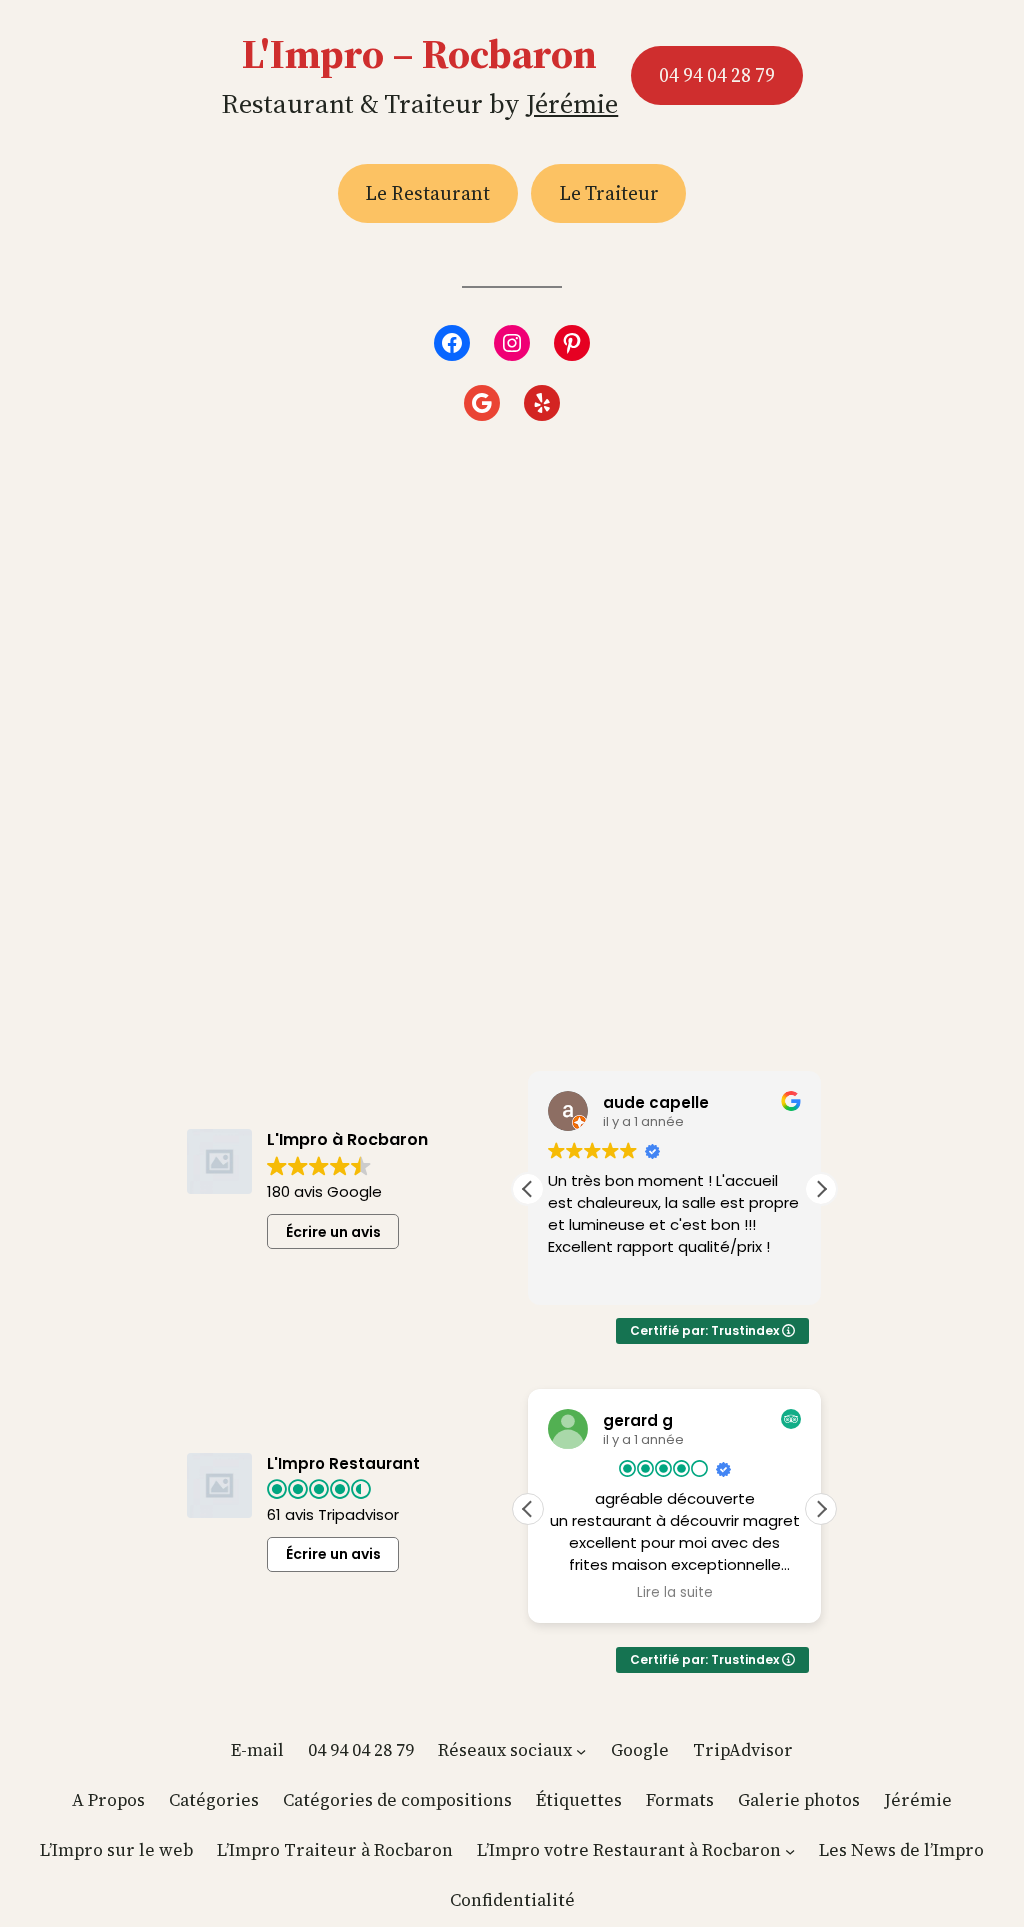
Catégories (214, 1800)
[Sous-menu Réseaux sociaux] (581, 1751)
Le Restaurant (427, 193)
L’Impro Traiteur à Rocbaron (335, 1850)
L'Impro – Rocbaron (419, 54)
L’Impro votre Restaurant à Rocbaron (629, 1850)
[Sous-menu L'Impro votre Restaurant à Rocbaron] (790, 1851)
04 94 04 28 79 (717, 75)
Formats (680, 1800)
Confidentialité (512, 1900)
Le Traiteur (609, 193)
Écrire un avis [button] (333, 1232)
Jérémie (572, 103)
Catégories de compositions (397, 1800)
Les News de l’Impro (901, 1850)
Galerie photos (799, 1800)
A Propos (108, 1800)
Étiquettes (579, 1800)
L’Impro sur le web (116, 1850)
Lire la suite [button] (675, 1593)
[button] (821, 1189)
